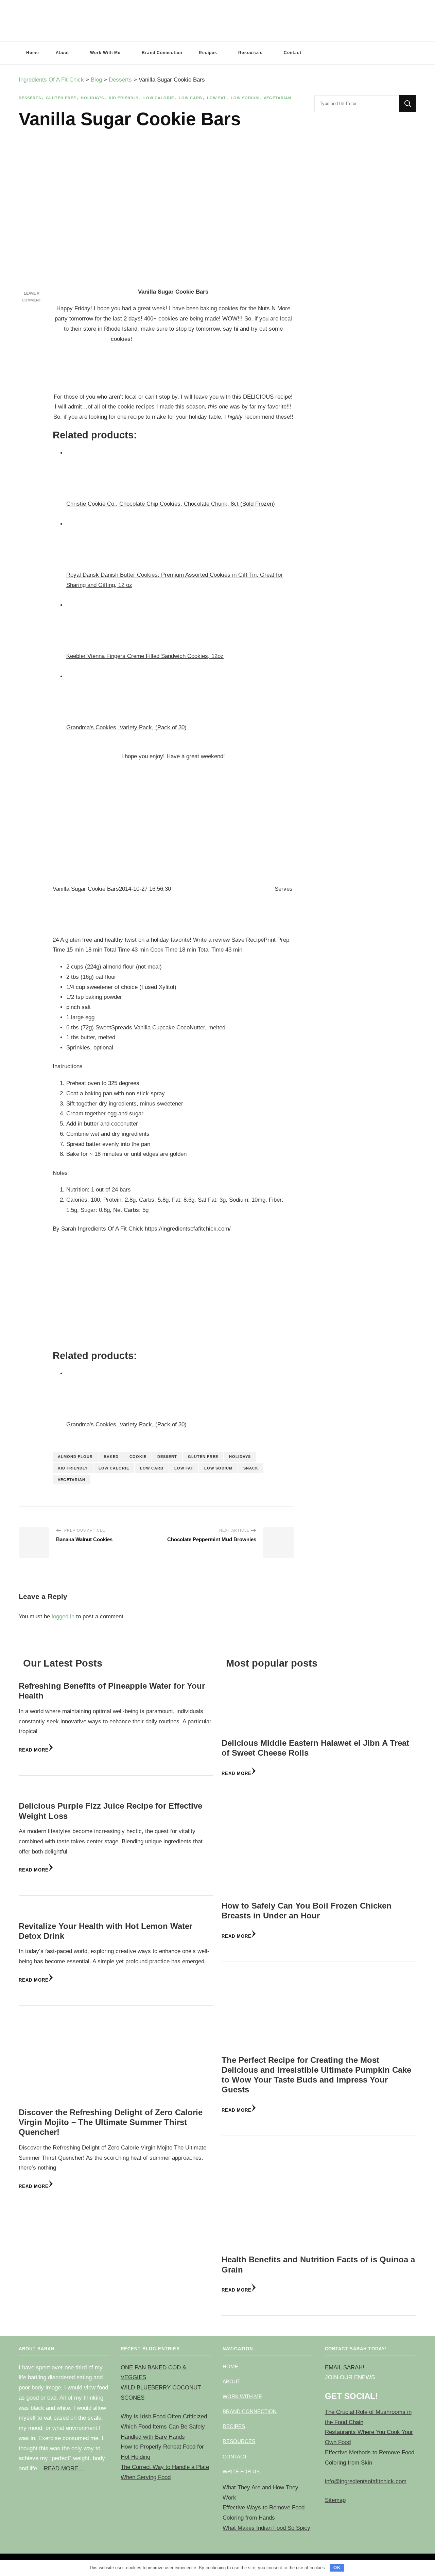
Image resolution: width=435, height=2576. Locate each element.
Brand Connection (162, 53)
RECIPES (234, 2426)
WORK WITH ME (242, 2396)
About (62, 53)
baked (111, 1457)
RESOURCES (239, 2441)
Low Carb (190, 98)
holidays (240, 1457)
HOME (230, 2366)
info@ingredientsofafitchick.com (366, 2481)
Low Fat (216, 98)
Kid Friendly (124, 98)
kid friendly (73, 1468)
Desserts (30, 98)
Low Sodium (245, 98)
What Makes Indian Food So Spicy (266, 2528)
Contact (293, 53)
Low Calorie (159, 98)
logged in (63, 1616)
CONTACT (235, 2457)
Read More (34, 1750)
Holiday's (92, 98)
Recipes (208, 53)
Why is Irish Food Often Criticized (164, 2416)
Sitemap (335, 2500)
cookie (138, 1457)
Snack (251, 1468)
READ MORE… (64, 2468)
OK (337, 2568)
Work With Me (105, 53)
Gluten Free (61, 98)
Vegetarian (277, 98)
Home (33, 53)
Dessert (167, 1457)
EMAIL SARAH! (345, 2368)
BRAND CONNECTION (250, 2411)
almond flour (75, 1457)
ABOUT (231, 2381)
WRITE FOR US (241, 2471)
